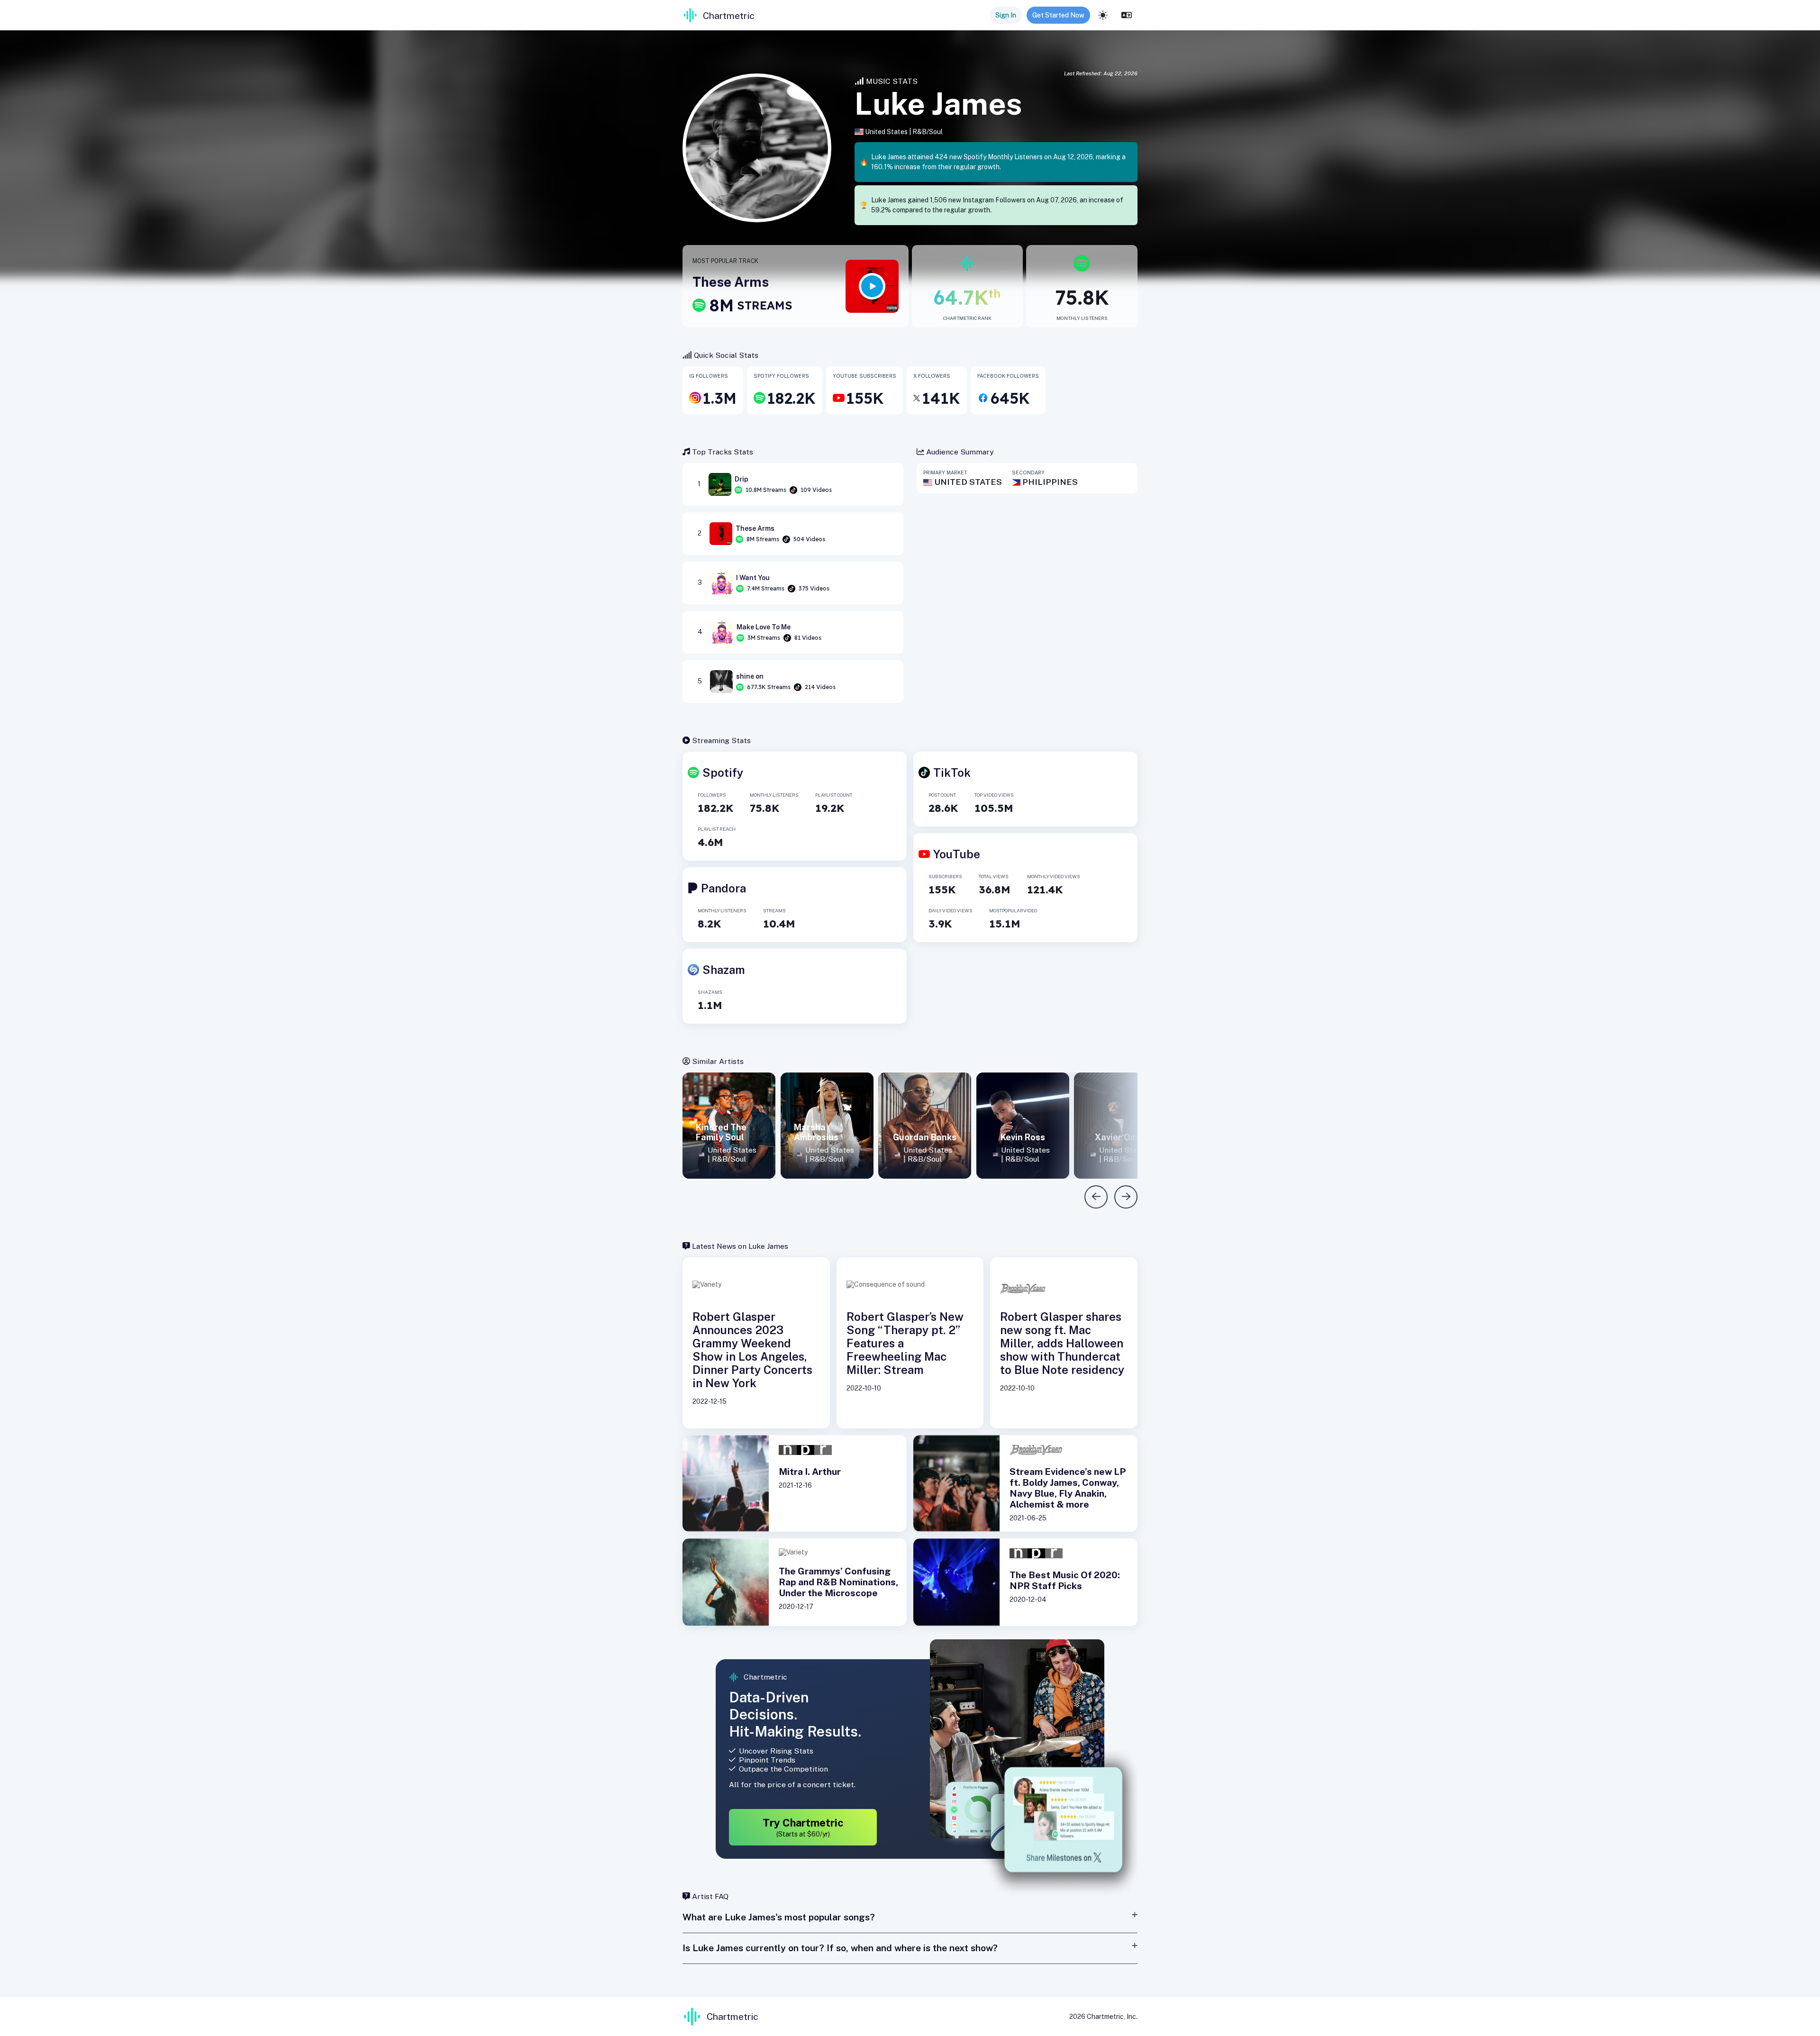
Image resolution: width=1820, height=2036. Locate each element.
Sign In (1006, 15)
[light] (1103, 15)
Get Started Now (1058, 15)
